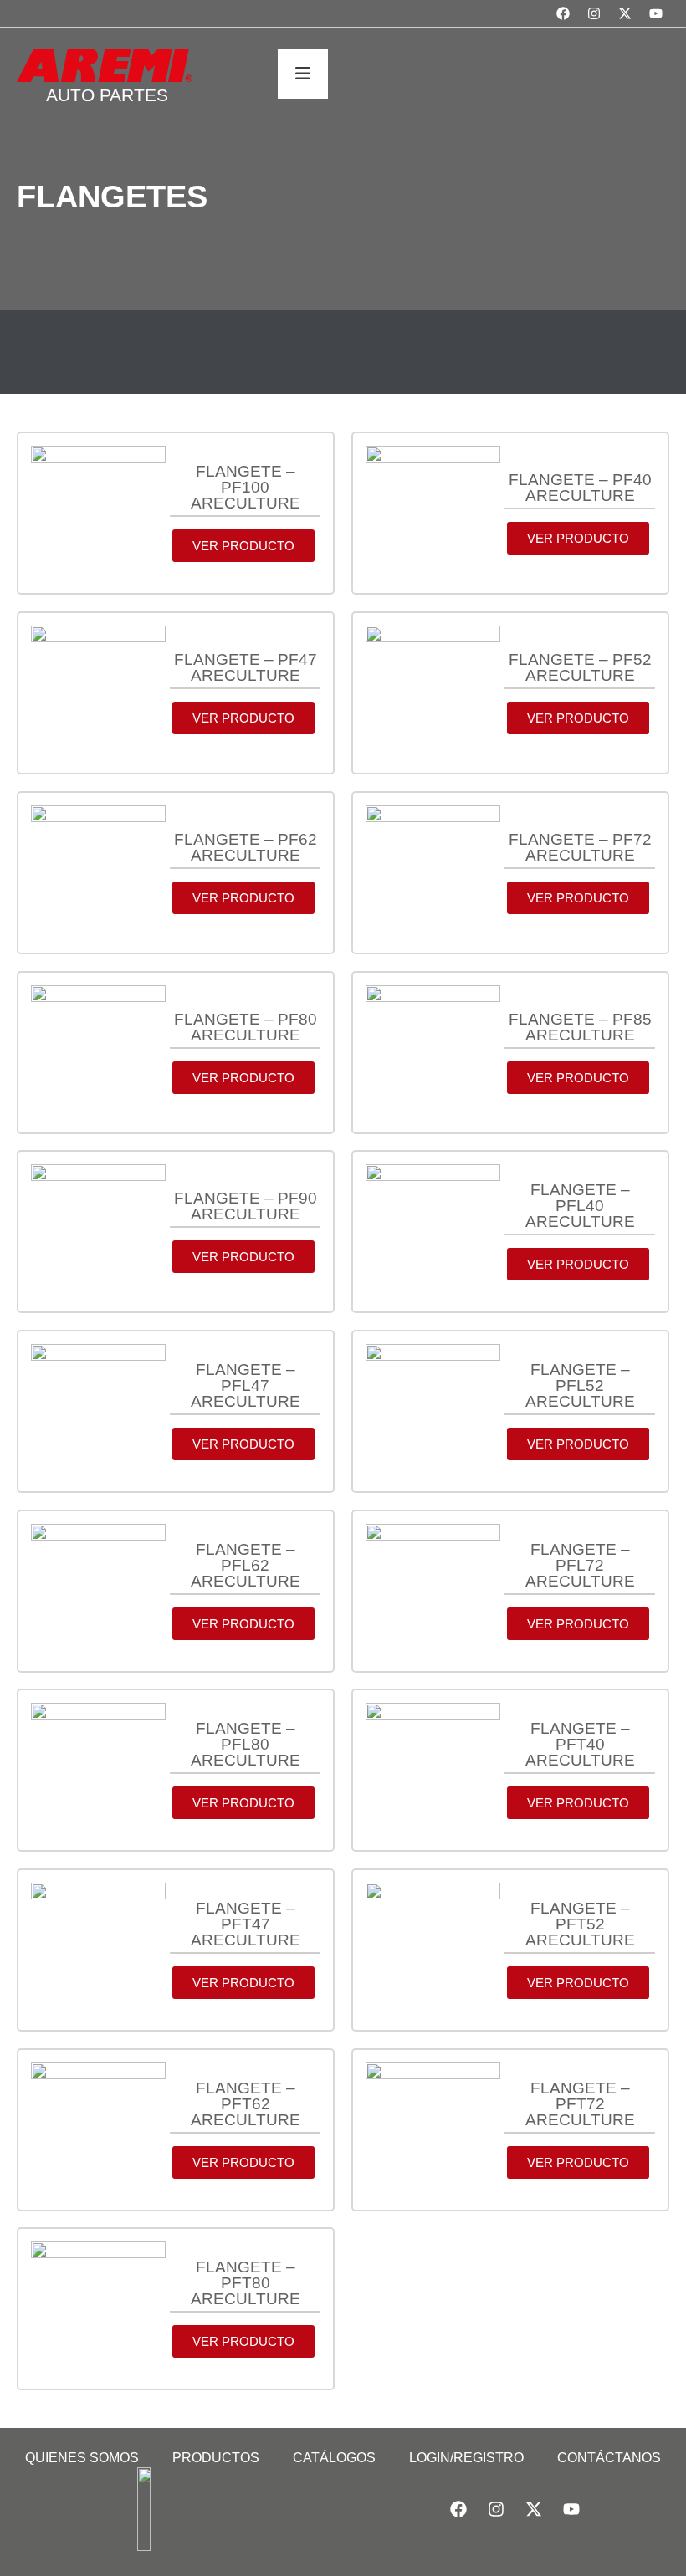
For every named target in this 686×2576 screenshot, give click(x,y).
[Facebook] (563, 13)
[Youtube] (656, 13)
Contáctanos (609, 2458)
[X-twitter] (625, 13)
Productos (216, 2458)
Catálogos (334, 2458)
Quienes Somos (82, 2458)
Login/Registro (466, 2458)
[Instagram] (594, 13)
